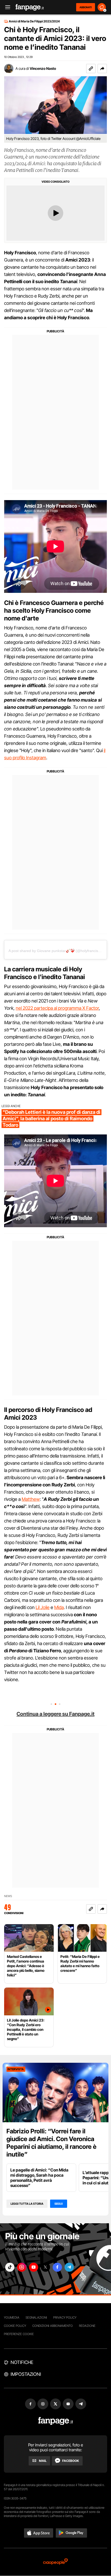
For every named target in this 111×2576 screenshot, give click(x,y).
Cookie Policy (15, 2326)
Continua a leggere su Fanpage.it (55, 1714)
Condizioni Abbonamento (53, 2326)
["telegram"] (69, 2267)
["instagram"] (22, 2267)
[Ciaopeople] (55, 2562)
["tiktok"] (10, 2267)
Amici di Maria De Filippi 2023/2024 (34, 21)
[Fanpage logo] (30, 7)
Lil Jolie (43, 1607)
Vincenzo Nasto (43, 68)
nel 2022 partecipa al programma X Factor (57, 1008)
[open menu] (6, 7)
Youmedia (12, 2317)
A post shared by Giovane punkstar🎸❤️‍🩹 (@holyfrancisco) (56, 951)
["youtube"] (34, 2267)
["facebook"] (57, 2267)
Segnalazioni (36, 2317)
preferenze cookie (19, 2334)
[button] (102, 69)
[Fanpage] (56, 2421)
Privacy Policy (65, 2317)
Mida (59, 1607)
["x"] (45, 2267)
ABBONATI (86, 7)
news (8, 1896)
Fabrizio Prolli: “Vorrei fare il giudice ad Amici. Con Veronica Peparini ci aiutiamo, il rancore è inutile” (51, 2143)
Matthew (31, 1499)
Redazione (87, 2326)
